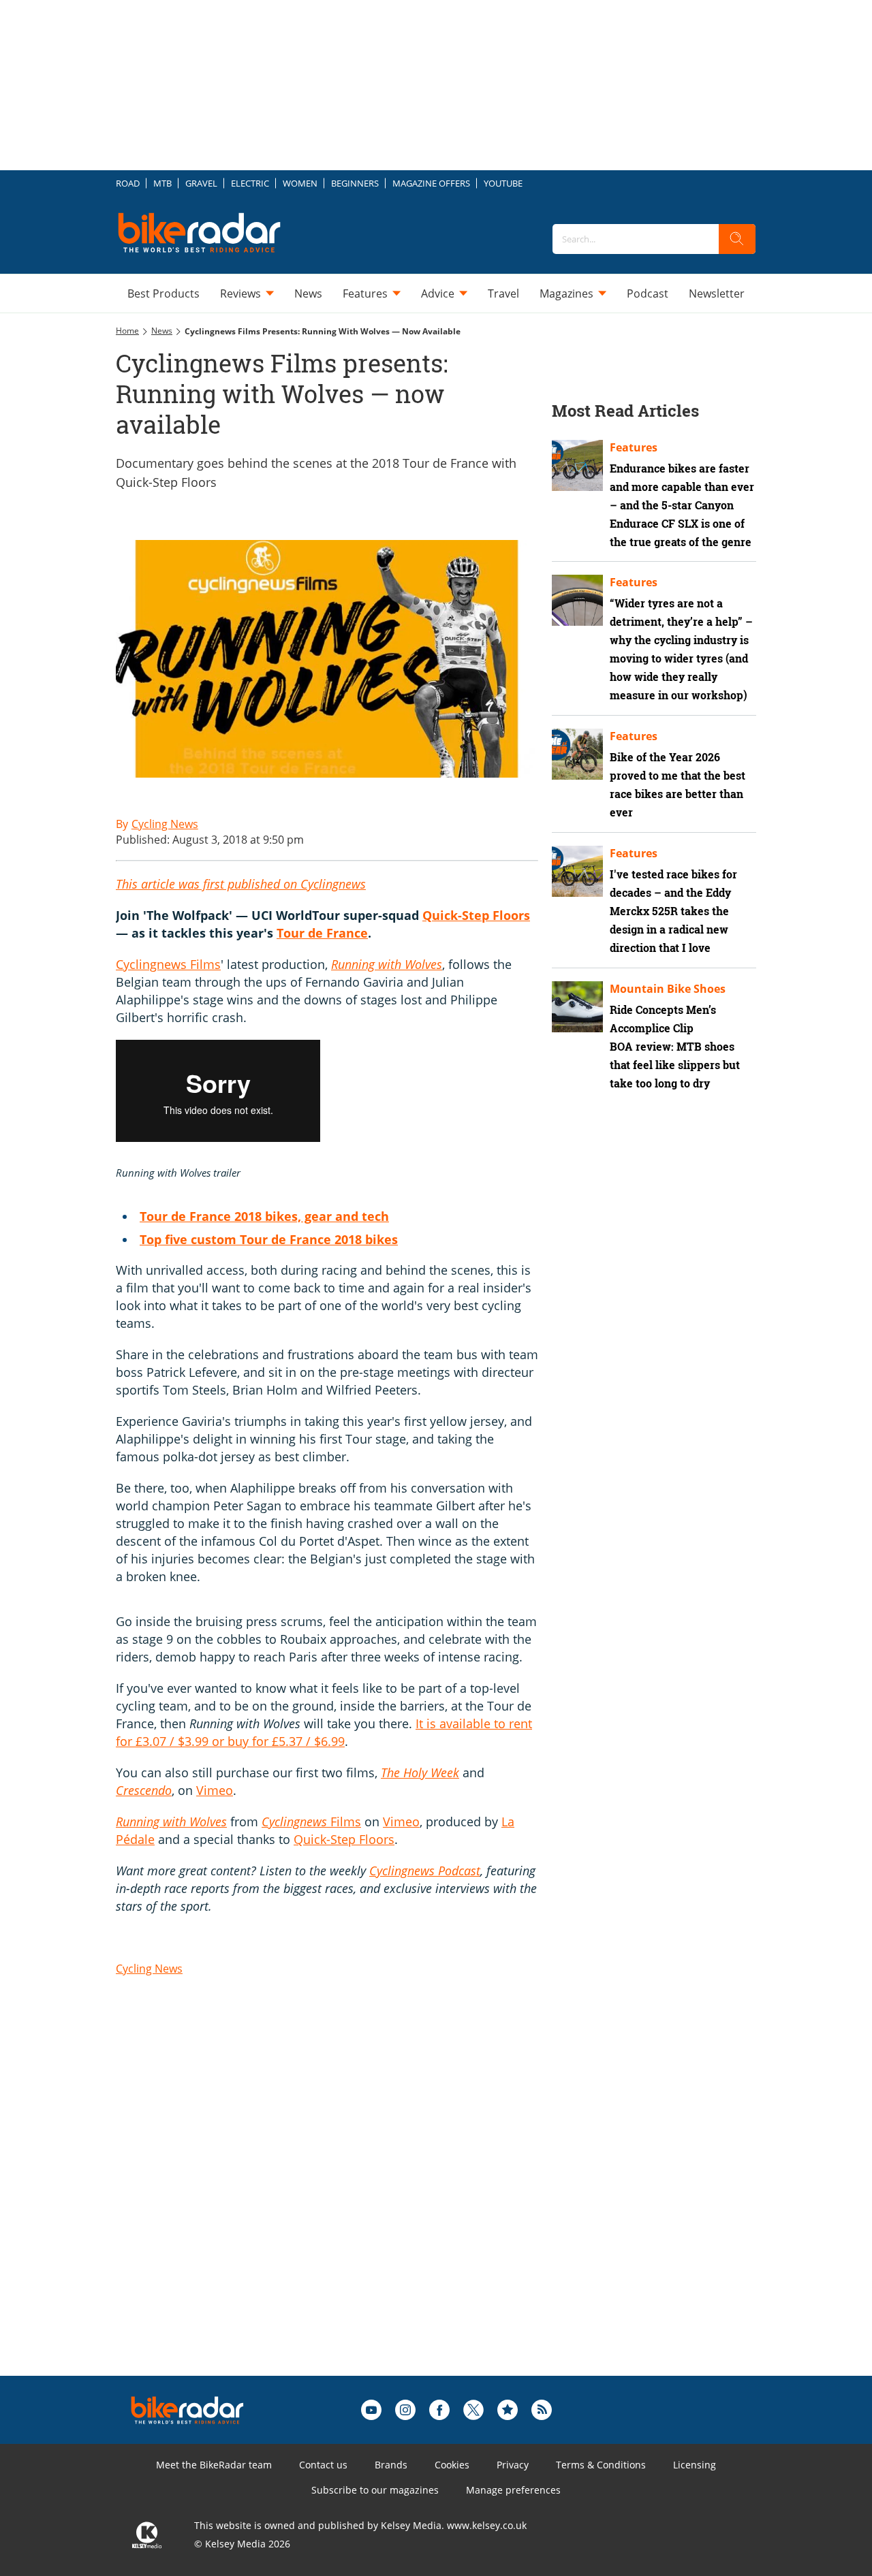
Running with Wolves (387, 964)
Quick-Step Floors (476, 915)
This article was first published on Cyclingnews (241, 884)
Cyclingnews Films (168, 964)
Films (311, 1822)
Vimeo (215, 1790)
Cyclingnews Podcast (425, 1871)
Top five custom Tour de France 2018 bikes (269, 1239)
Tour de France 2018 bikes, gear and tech (264, 1216)
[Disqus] (341, 2203)
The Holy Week (420, 1772)
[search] (737, 239)
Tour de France (322, 933)
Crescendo (144, 1790)
